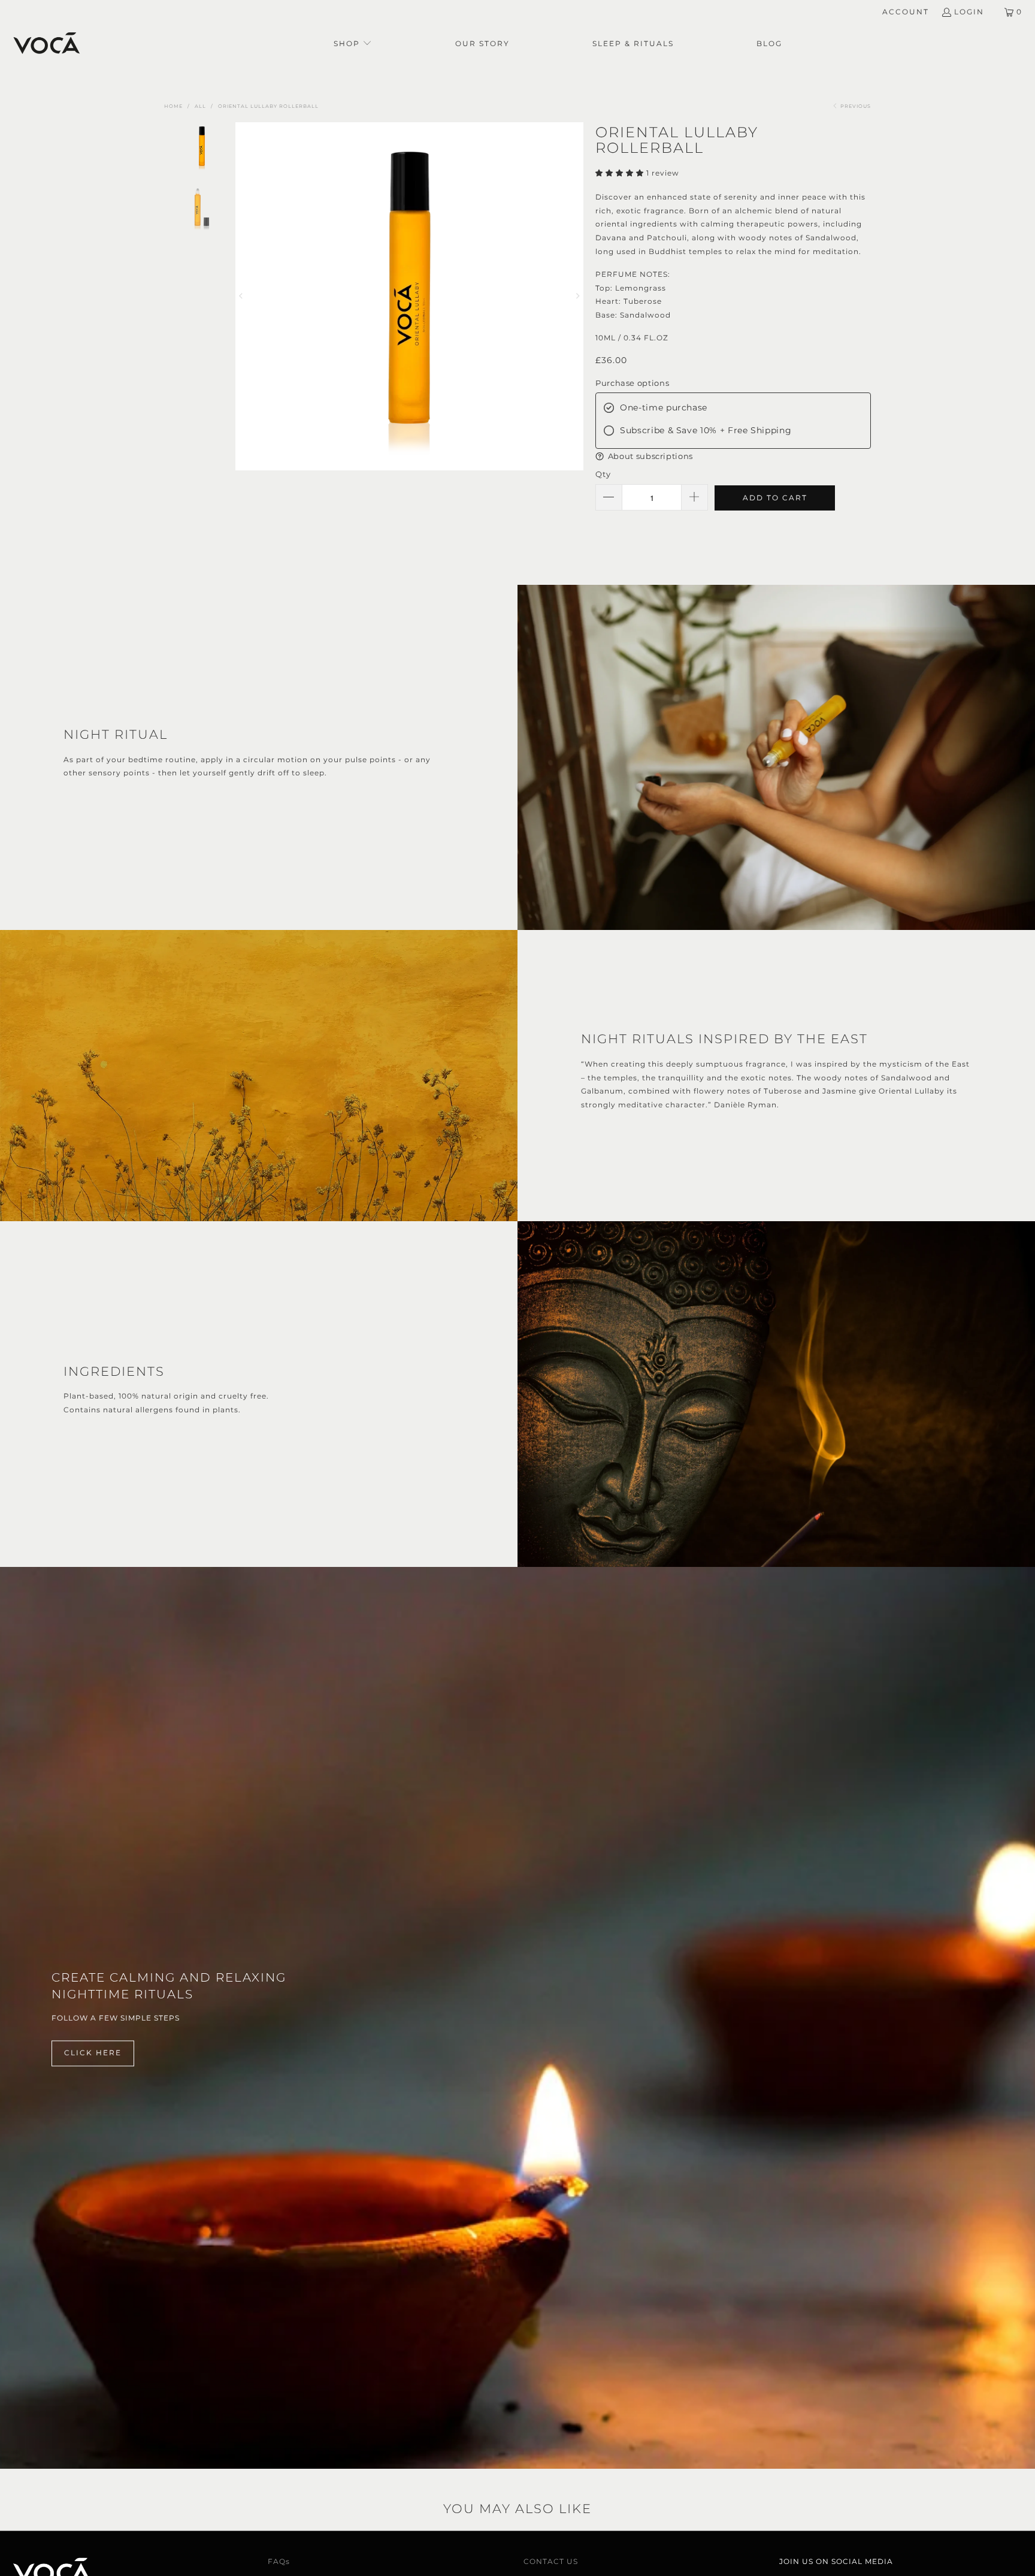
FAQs (279, 2561)
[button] (353, 44)
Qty (603, 474)
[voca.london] (46, 44)
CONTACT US (551, 2561)
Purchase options (632, 383)
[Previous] (244, 296)
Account (906, 12)
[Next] (574, 296)
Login (969, 12)
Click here (93, 2053)
